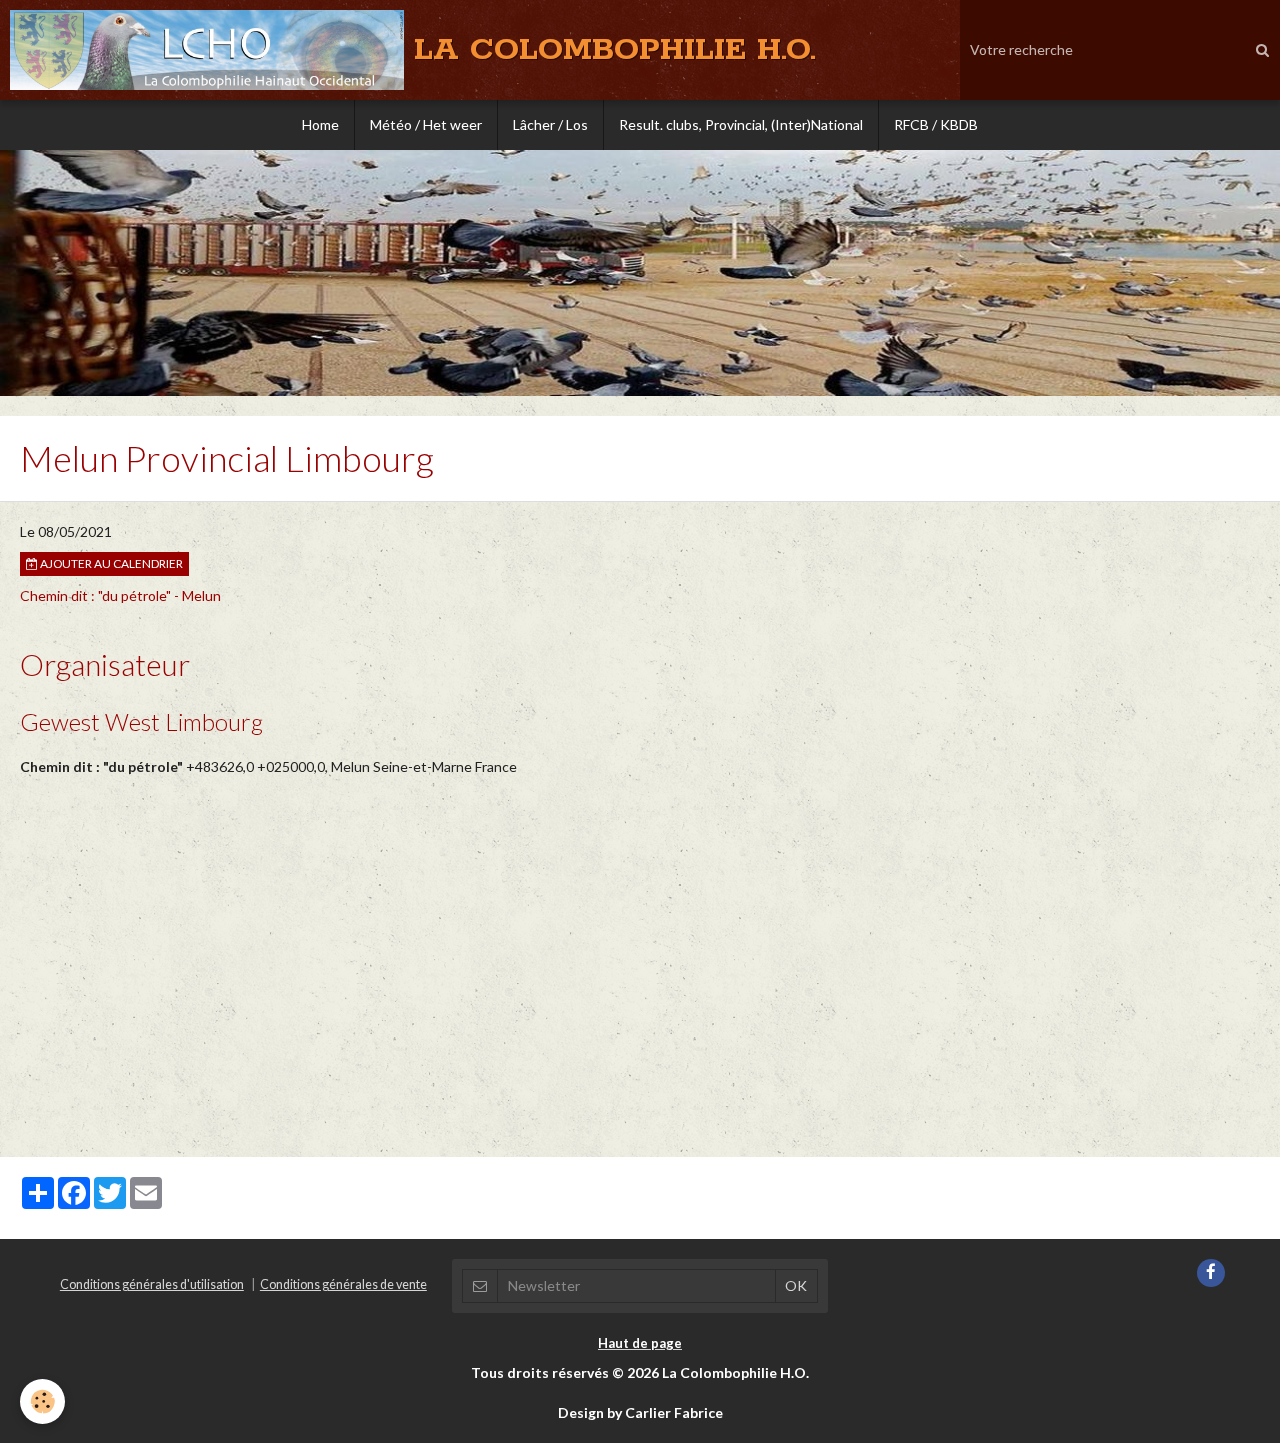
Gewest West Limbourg (141, 721)
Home (320, 124)
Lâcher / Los (550, 124)
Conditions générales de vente (343, 1284)
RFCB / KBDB (936, 124)
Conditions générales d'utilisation (152, 1284)
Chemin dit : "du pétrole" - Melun (120, 595)
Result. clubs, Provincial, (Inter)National (741, 124)
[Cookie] (42, 1401)
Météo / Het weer (426, 124)
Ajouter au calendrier (110, 563)
